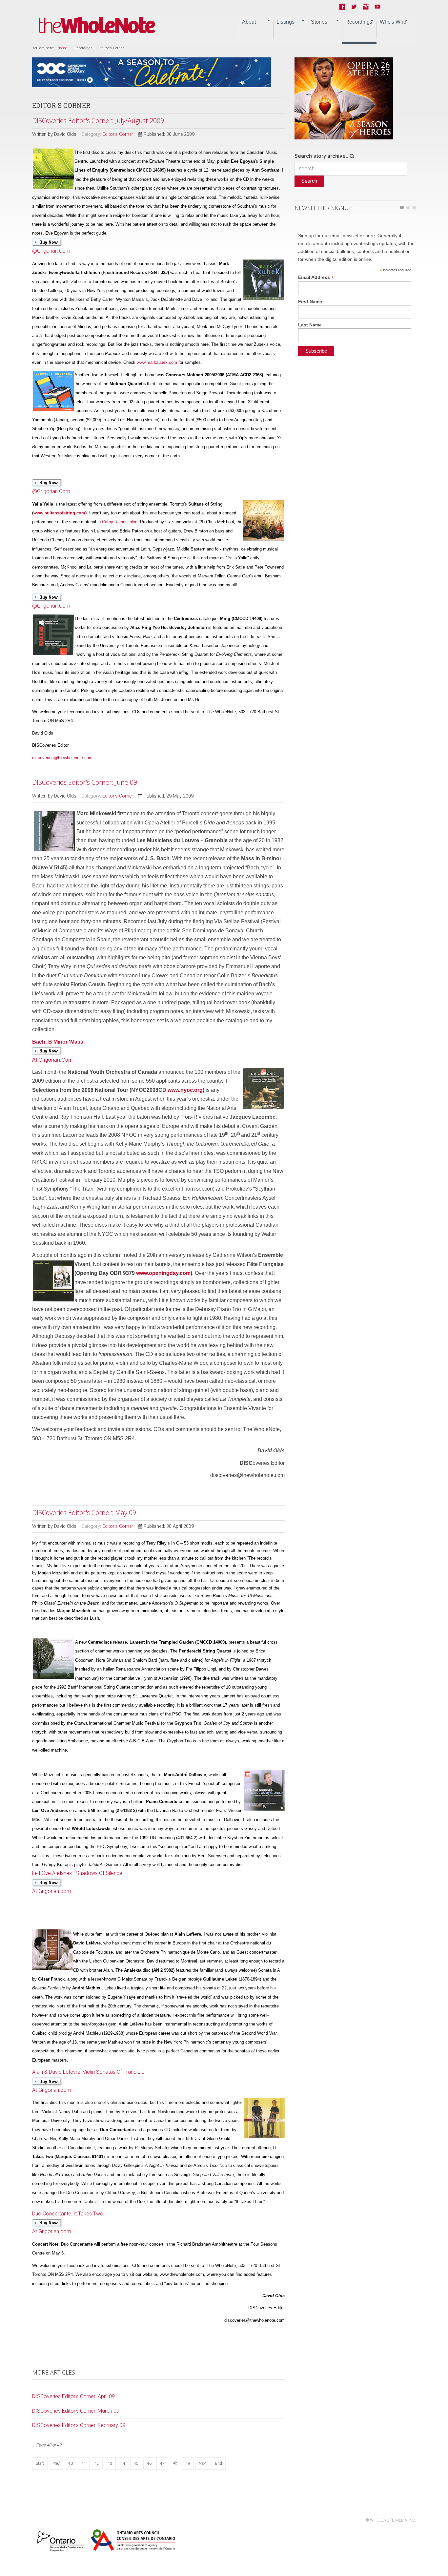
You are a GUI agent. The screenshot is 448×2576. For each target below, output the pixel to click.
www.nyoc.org (185, 1090)
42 (97, 2463)
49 (188, 2463)
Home (62, 48)
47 (162, 2463)
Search (309, 181)
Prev (56, 2463)
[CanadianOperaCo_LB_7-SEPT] (152, 72)
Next (203, 2463)
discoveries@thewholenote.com (62, 758)
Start (40, 2463)
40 (71, 2463)
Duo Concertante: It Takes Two (68, 2214)
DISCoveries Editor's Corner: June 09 (85, 782)
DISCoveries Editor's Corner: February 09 (79, 2425)
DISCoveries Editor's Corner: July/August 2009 (98, 121)
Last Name (310, 325)
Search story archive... (322, 156)
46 (149, 2463)
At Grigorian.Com (58, 1051)
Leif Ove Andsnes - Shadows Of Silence (77, 1873)
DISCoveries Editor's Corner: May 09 (84, 1513)
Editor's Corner (118, 134)
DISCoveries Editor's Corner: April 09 (73, 2396)
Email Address (316, 277)
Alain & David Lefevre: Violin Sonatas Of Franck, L (88, 2072)
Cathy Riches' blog (120, 522)
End (219, 2463)
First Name (310, 301)
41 (84, 2463)
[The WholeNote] (97, 25)
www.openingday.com (163, 1273)
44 (123, 2463)
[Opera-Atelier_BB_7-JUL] (344, 98)
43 (110, 2463)
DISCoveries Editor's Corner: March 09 (76, 2411)
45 (136, 2463)
